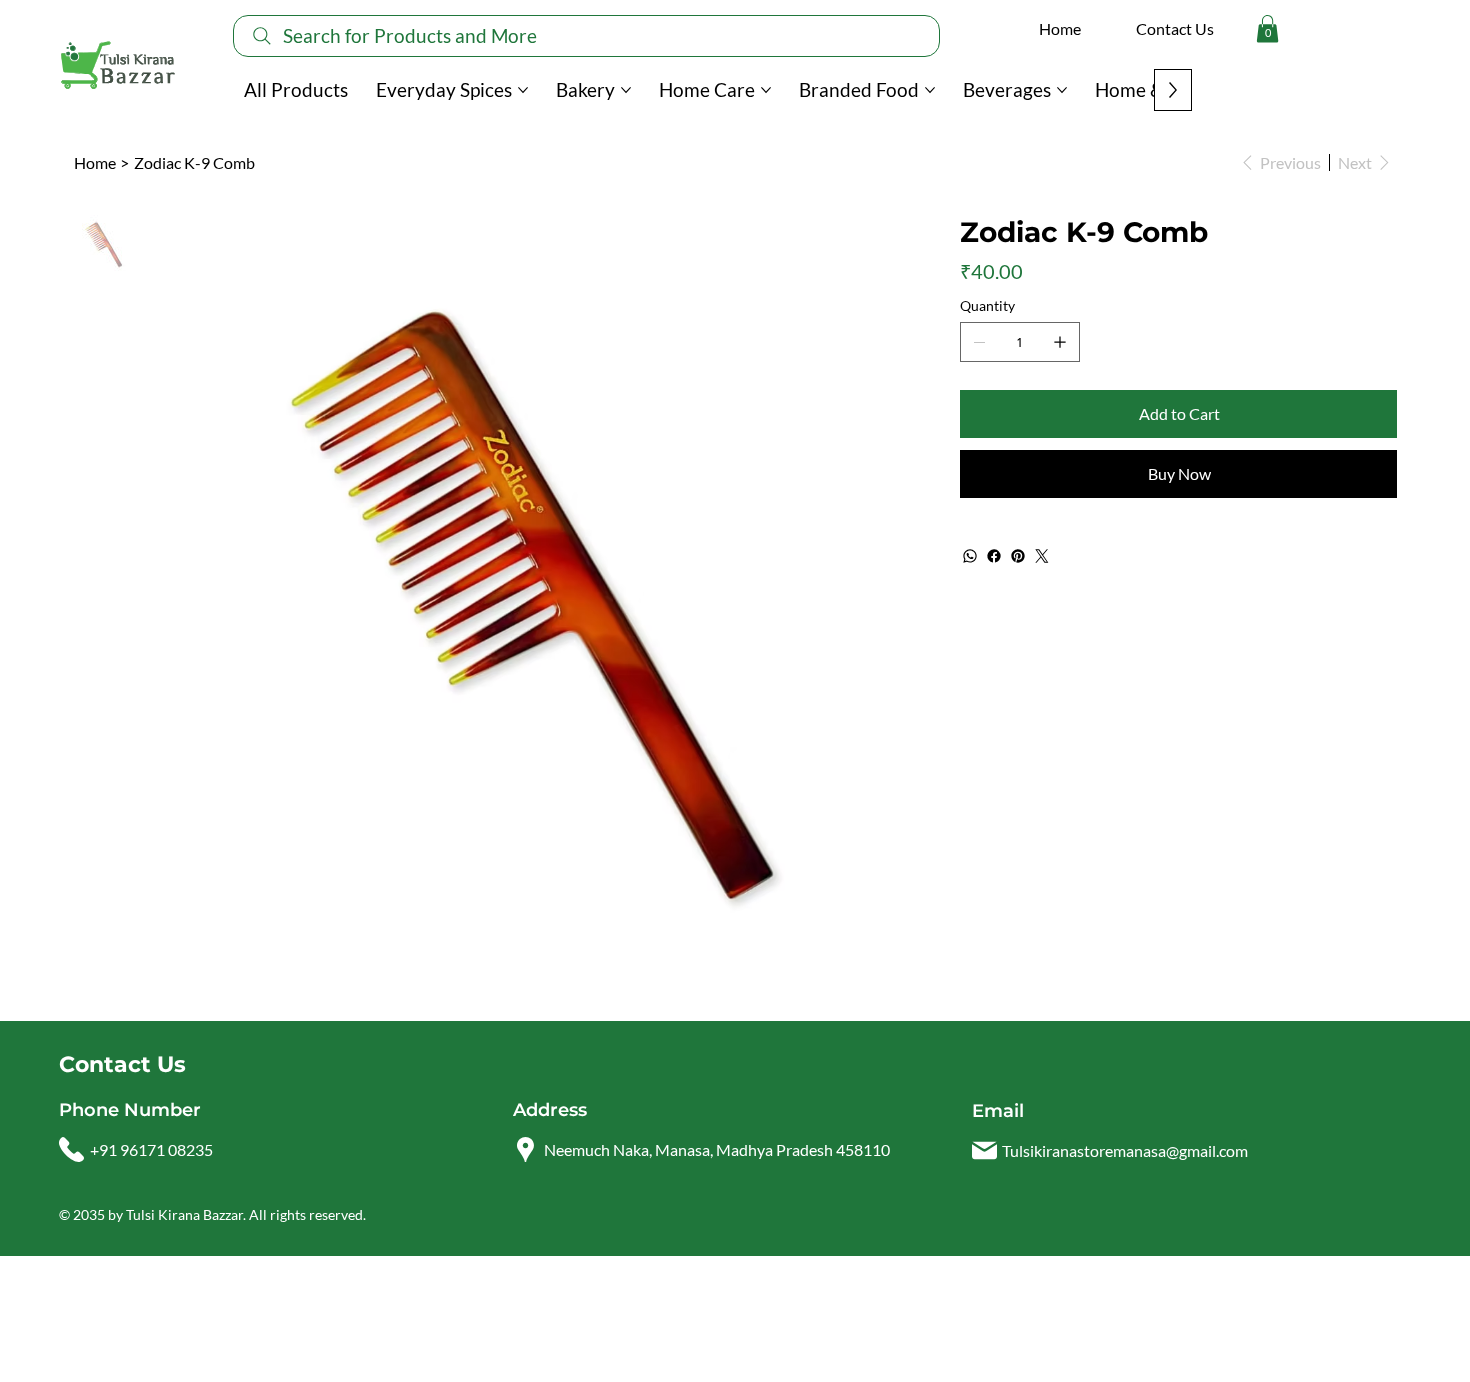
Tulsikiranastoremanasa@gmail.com (1125, 1150)
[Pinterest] (1018, 556)
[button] (1267, 28)
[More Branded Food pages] (930, 90)
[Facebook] (994, 556)
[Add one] (1060, 342)
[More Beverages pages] (1062, 90)
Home (1060, 28)
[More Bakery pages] (626, 90)
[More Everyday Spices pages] (523, 90)
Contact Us (1175, 28)
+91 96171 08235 (151, 1149)
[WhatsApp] (970, 556)
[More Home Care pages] (766, 90)
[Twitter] (1042, 556)
